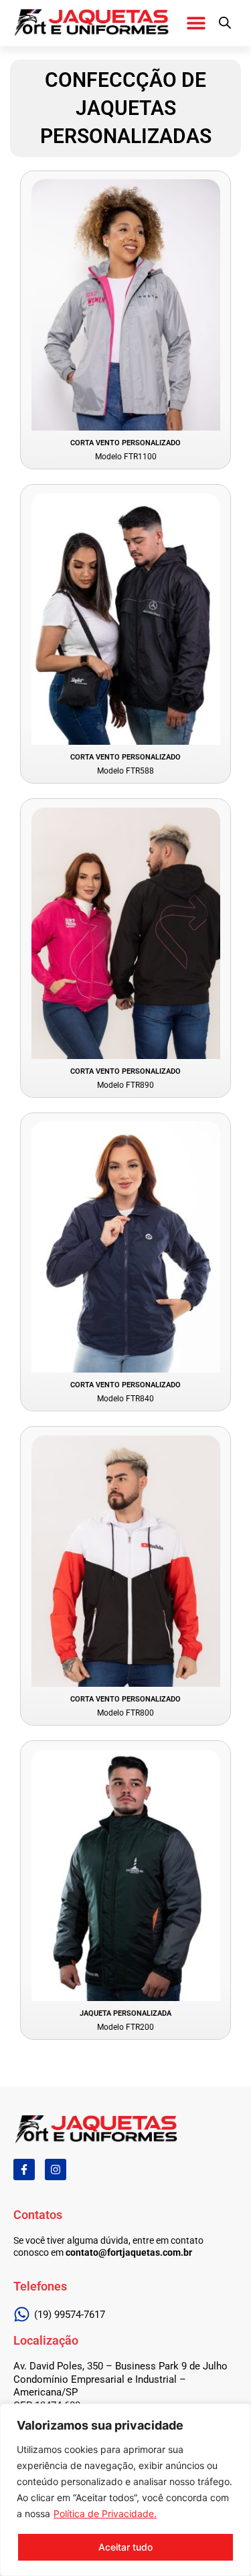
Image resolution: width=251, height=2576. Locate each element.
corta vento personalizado (125, 757)
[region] (125, 2490)
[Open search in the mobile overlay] (225, 23)
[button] (196, 22)
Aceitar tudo (125, 2547)
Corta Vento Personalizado (125, 443)
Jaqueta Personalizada (125, 2013)
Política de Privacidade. (105, 2513)
